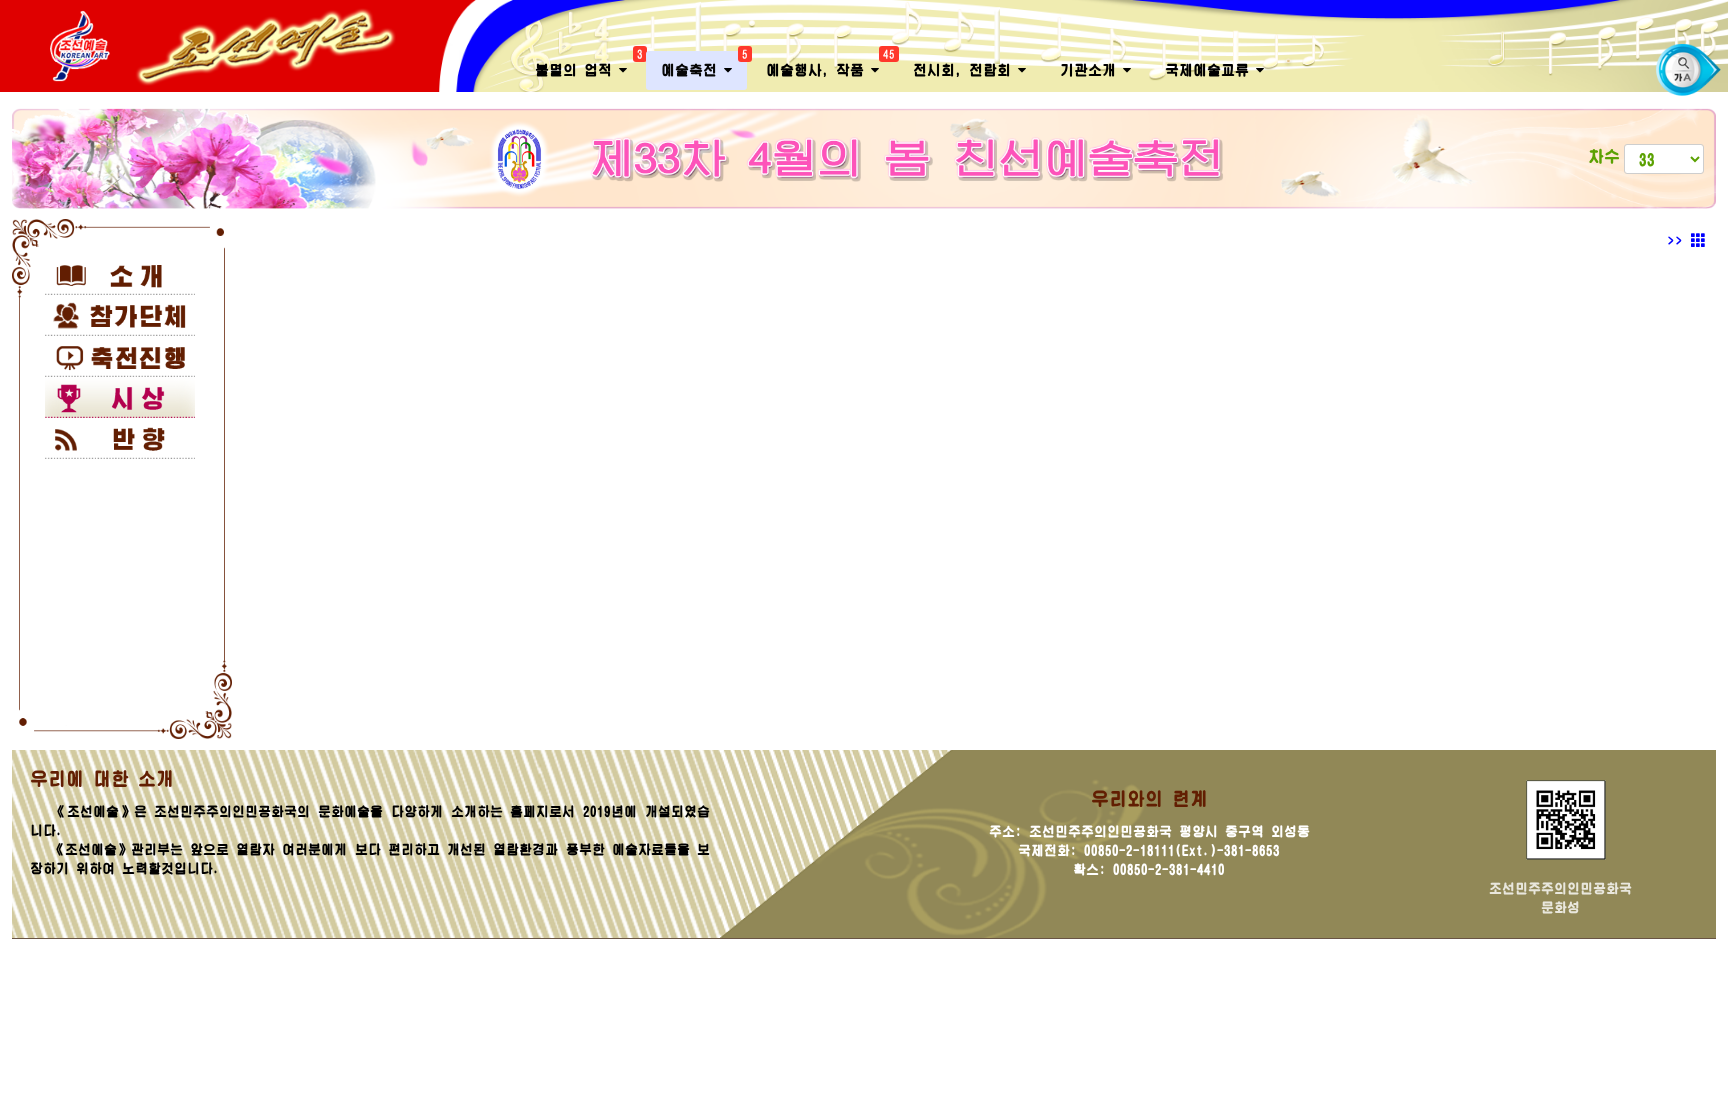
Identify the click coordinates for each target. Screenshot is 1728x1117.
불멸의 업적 (588, 64)
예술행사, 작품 (830, 64)
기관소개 (1091, 70)
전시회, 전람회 (965, 70)
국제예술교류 (1210, 70)
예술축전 (704, 64)
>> (1679, 241)
